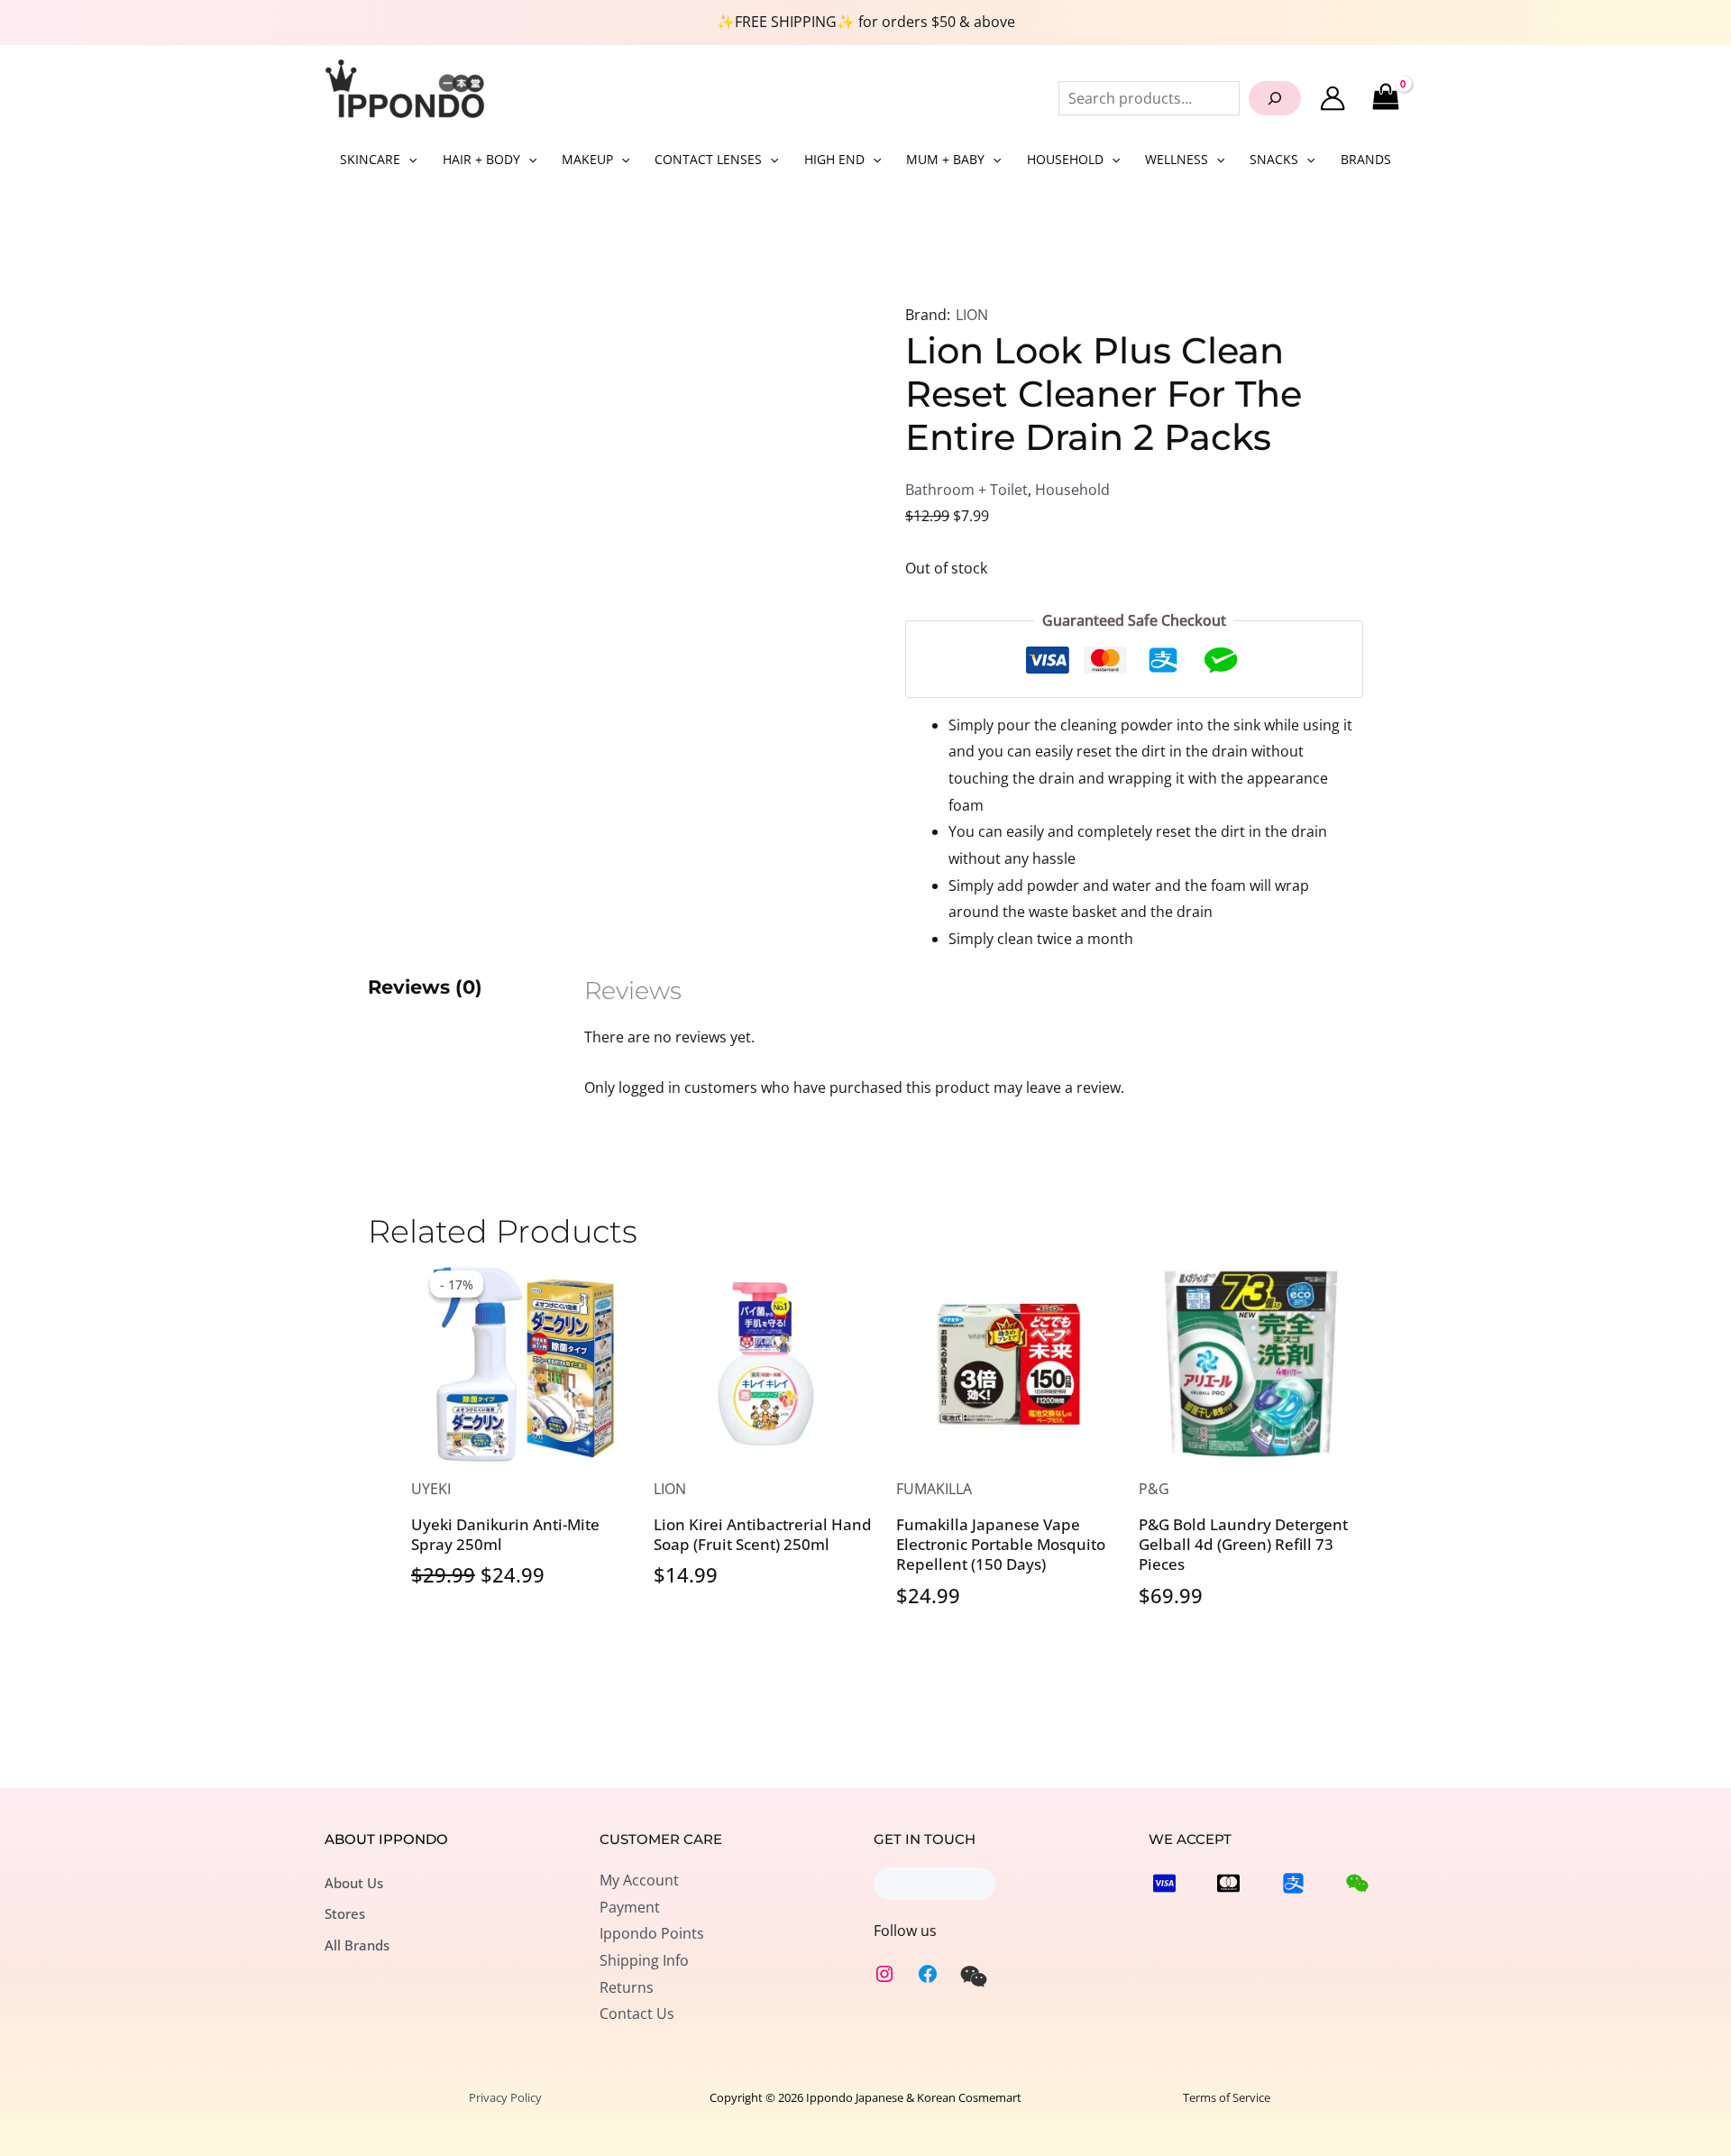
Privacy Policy (505, 2097)
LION (972, 315)
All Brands (357, 1945)
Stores (345, 1913)
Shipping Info (644, 1960)
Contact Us (637, 2014)
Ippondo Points (652, 1933)
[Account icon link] (1333, 98)
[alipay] (1293, 1883)
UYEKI (431, 1489)
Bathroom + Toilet (966, 490)
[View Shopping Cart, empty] (1385, 98)
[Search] (1275, 98)
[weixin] (974, 1977)
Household (1072, 490)
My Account (639, 1880)
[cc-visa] (1164, 1883)
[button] (408, 160)
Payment (630, 1907)
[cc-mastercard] (1228, 1883)
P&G (1154, 1489)
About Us (354, 1883)
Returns (627, 1987)
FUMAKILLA (934, 1489)
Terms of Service (1227, 2097)
